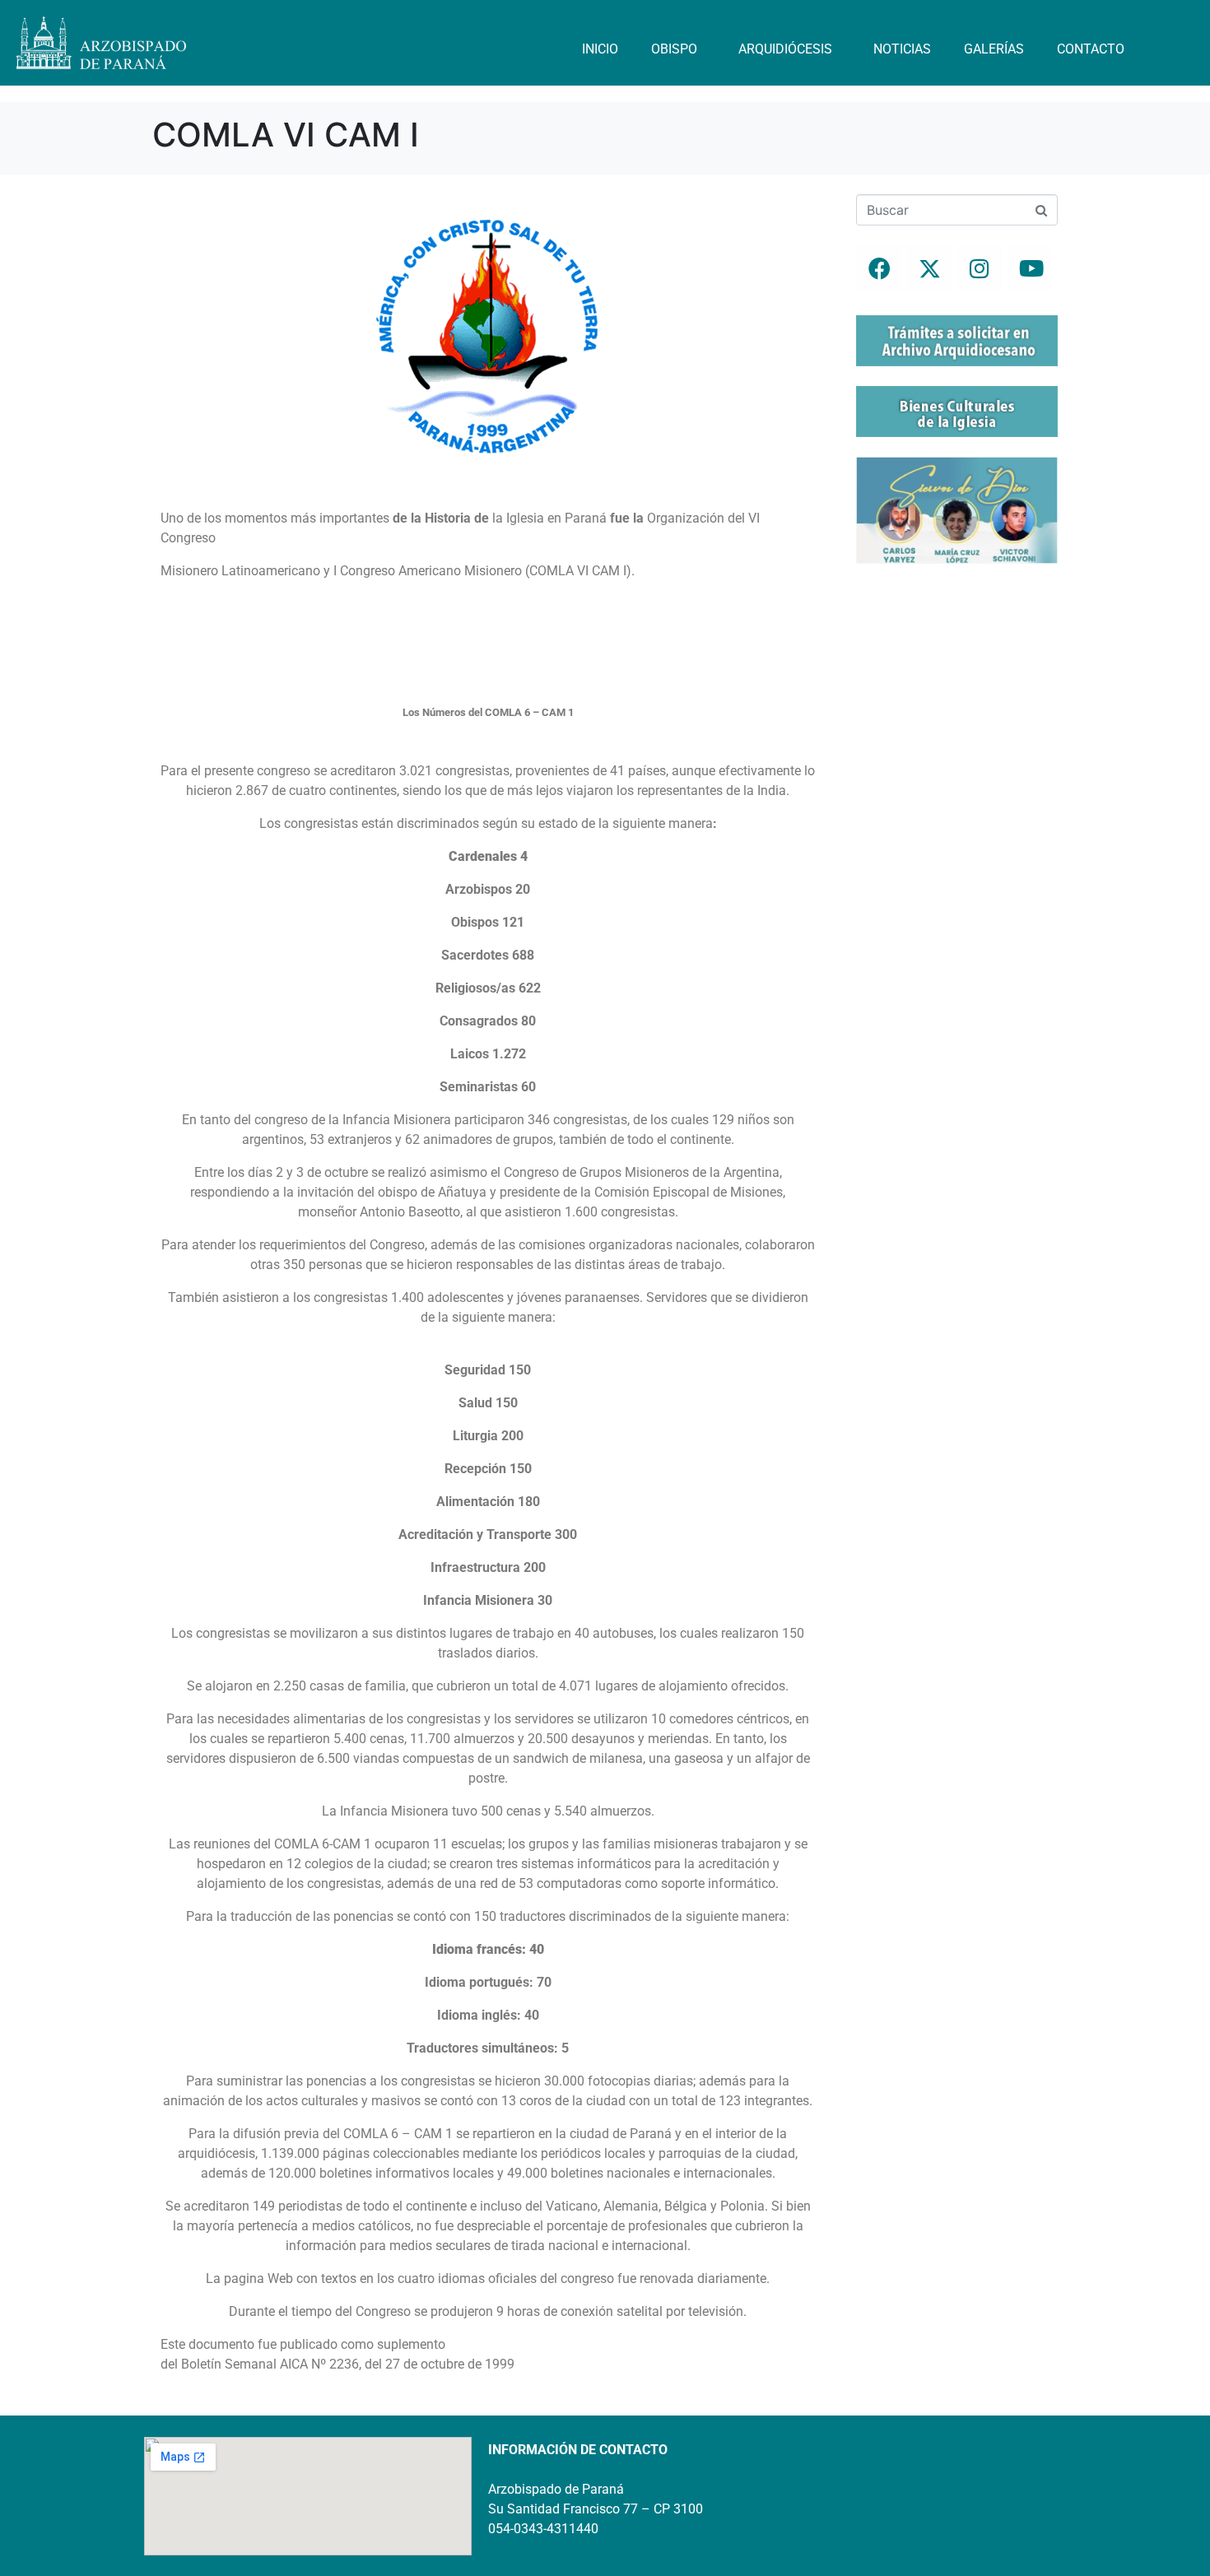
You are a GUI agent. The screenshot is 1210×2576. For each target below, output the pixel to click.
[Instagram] (980, 268)
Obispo (674, 49)
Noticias (902, 49)
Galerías (994, 49)
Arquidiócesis (785, 49)
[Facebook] (879, 268)
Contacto (1091, 49)
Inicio (600, 49)
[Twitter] (929, 268)
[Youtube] (1030, 268)
